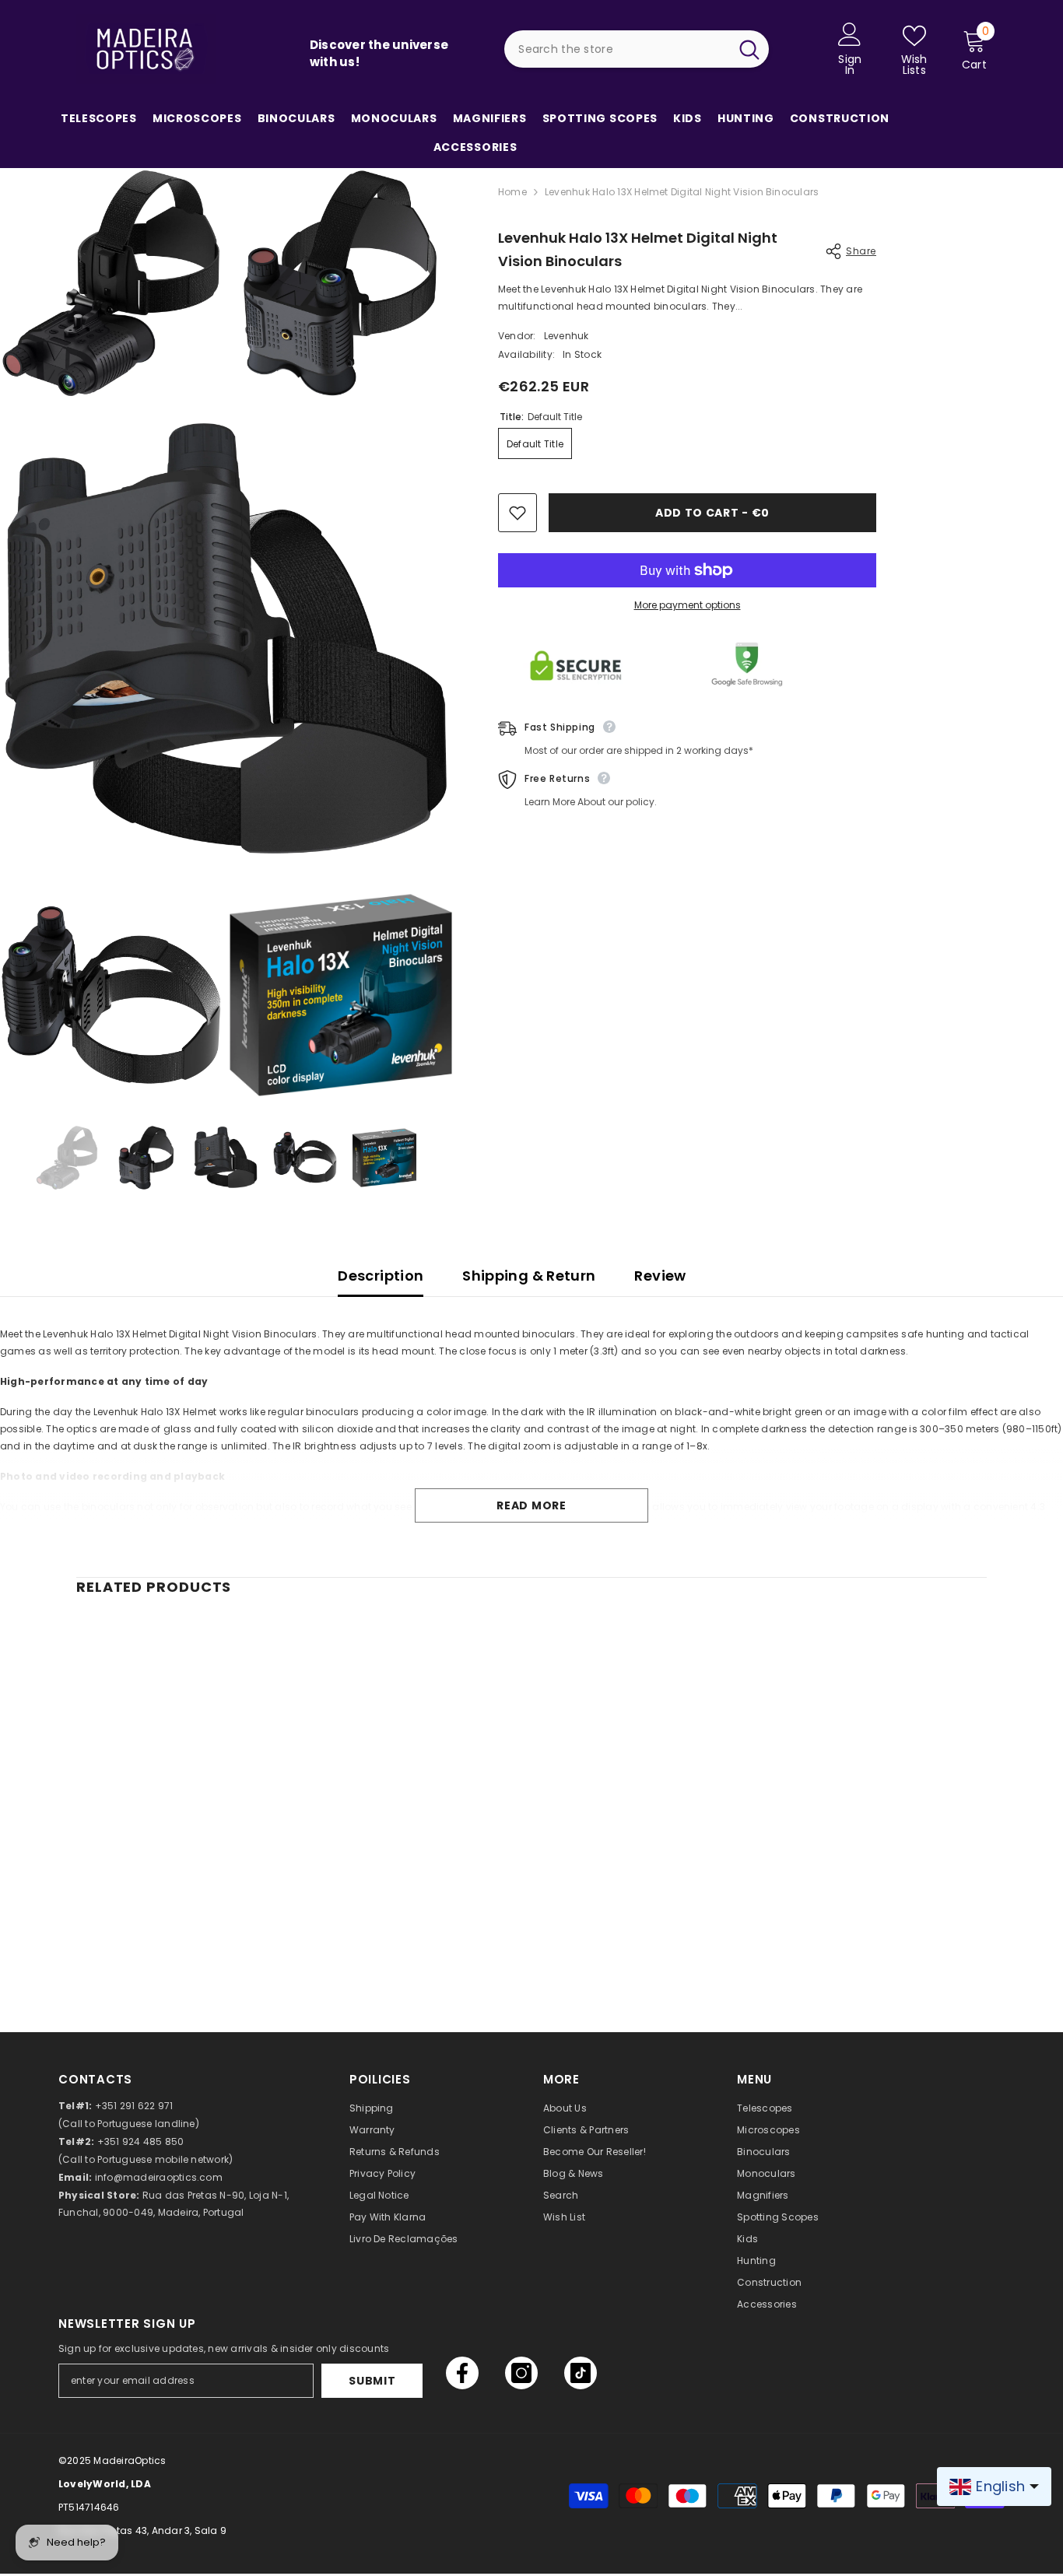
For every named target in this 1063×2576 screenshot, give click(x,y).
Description (381, 1276)
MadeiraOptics (130, 2460)
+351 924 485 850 (141, 2141)
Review (660, 1276)
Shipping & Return (529, 1276)
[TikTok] (581, 2373)
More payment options (688, 605)
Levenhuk (567, 336)
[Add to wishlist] (517, 513)
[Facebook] (462, 2373)
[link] (181, 1926)
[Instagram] (521, 2373)
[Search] (637, 49)
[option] (67, 1157)
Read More (531, 1505)
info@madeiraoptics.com (159, 2177)
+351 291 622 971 (134, 2106)
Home (512, 192)
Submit (372, 2381)
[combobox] (616, 49)
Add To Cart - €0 (712, 513)
